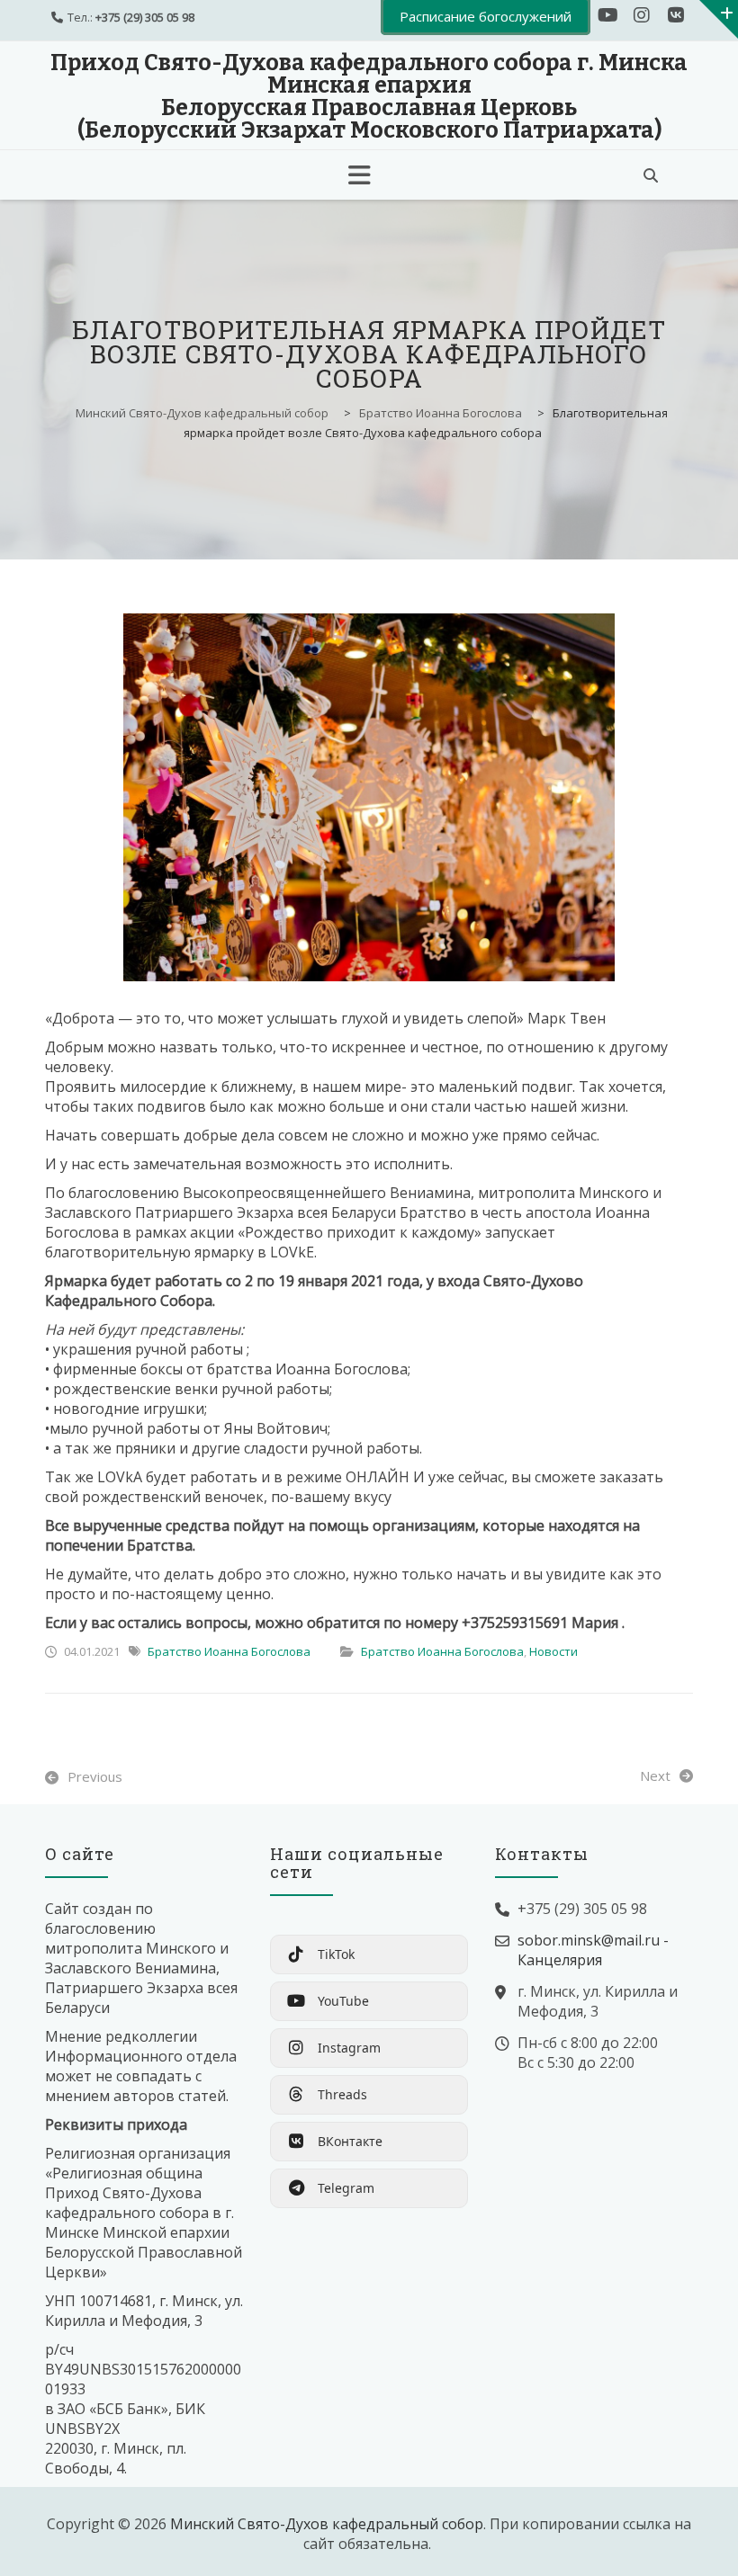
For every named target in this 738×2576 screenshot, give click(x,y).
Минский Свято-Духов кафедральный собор (327, 2524)
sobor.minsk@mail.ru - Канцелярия (593, 1950)
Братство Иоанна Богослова (229, 1651)
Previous (95, 1776)
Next (655, 1775)
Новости (553, 1651)
